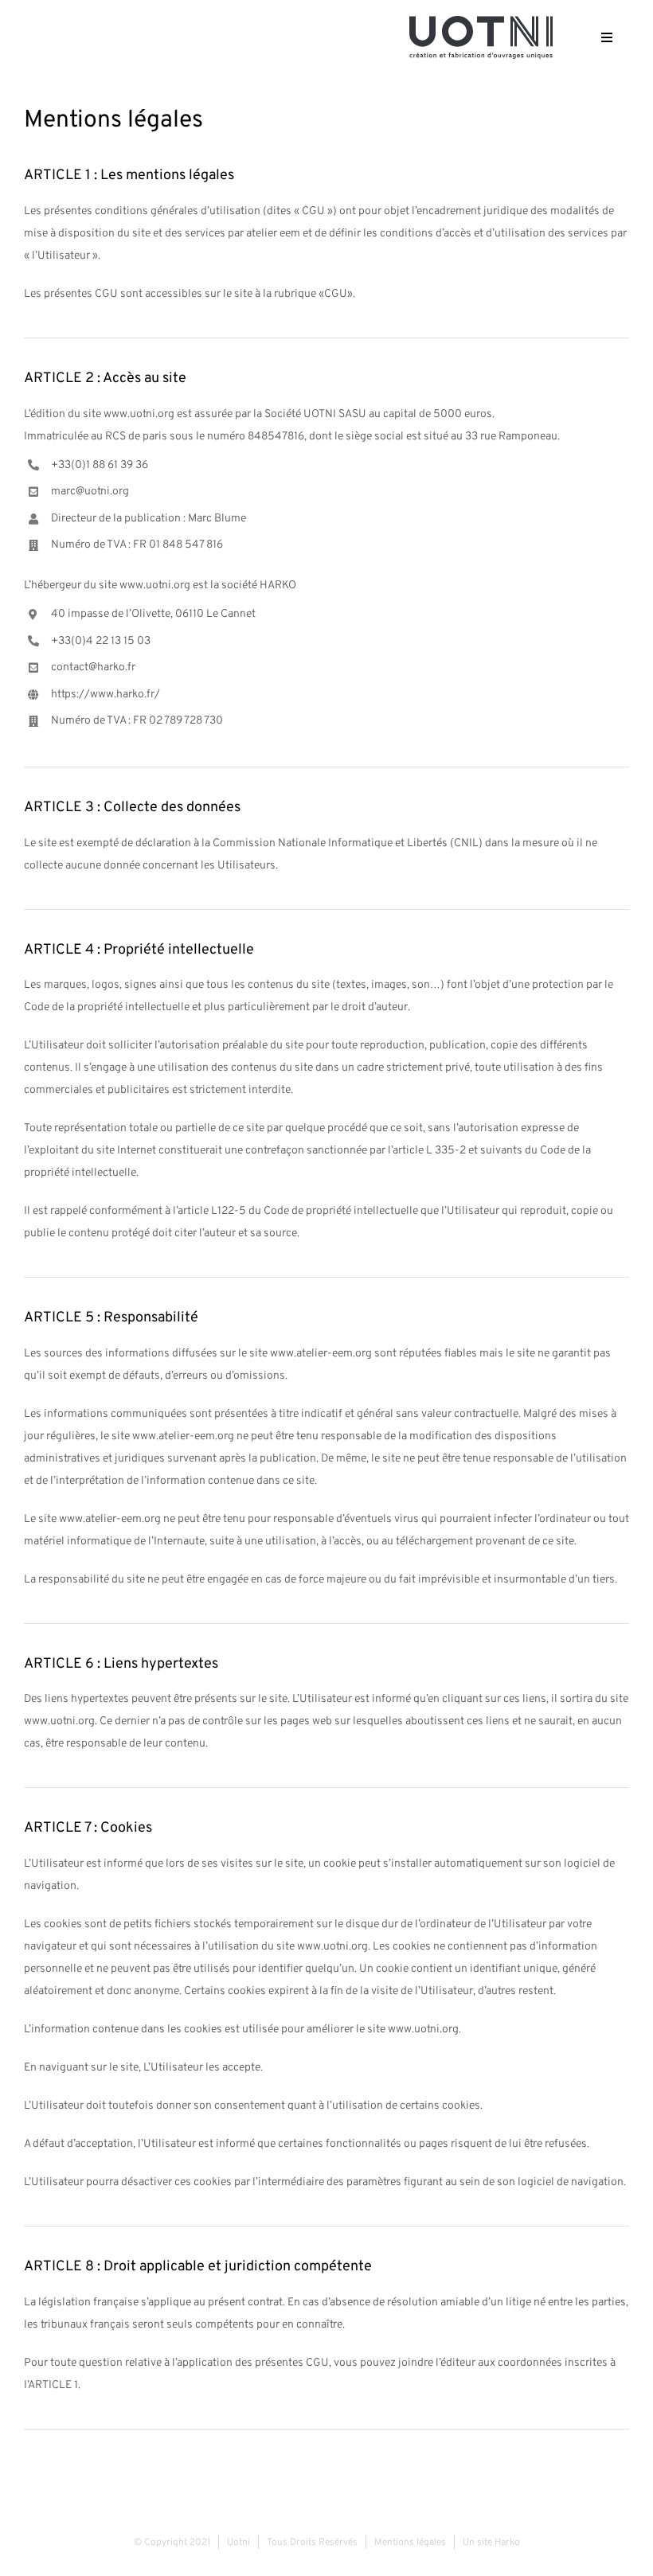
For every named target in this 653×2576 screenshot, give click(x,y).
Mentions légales (410, 2543)
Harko (507, 2543)
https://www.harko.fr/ (106, 695)
